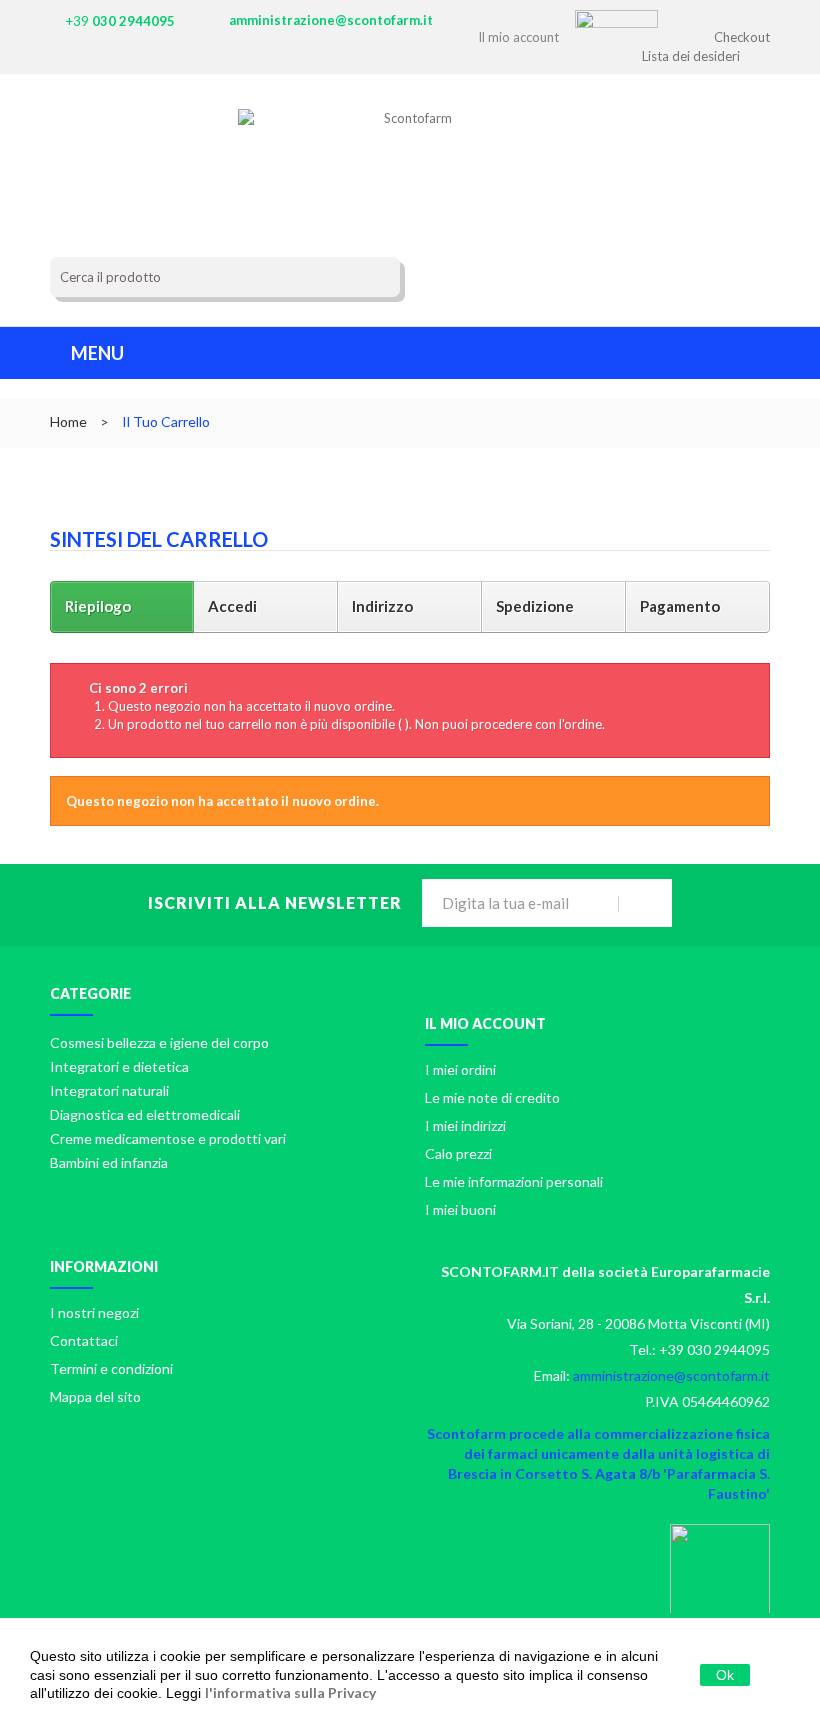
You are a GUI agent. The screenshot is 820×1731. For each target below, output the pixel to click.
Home (68, 421)
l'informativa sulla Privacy (290, 1692)
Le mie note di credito (492, 1097)
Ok (725, 1675)
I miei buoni (460, 1209)
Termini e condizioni (111, 1368)
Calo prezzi (458, 1153)
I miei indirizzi (465, 1125)
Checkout (742, 37)
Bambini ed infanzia (109, 1162)
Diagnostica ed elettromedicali (145, 1114)
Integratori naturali (109, 1090)
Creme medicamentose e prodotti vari (168, 1138)
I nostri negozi (94, 1312)
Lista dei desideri (691, 56)
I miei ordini (460, 1069)
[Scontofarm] (410, 149)
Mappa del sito (95, 1396)
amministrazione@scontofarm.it (331, 20)
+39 (120, 21)
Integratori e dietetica (119, 1066)
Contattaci (84, 1340)
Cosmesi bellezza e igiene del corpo (159, 1042)
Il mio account (485, 1023)
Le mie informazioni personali (514, 1181)
